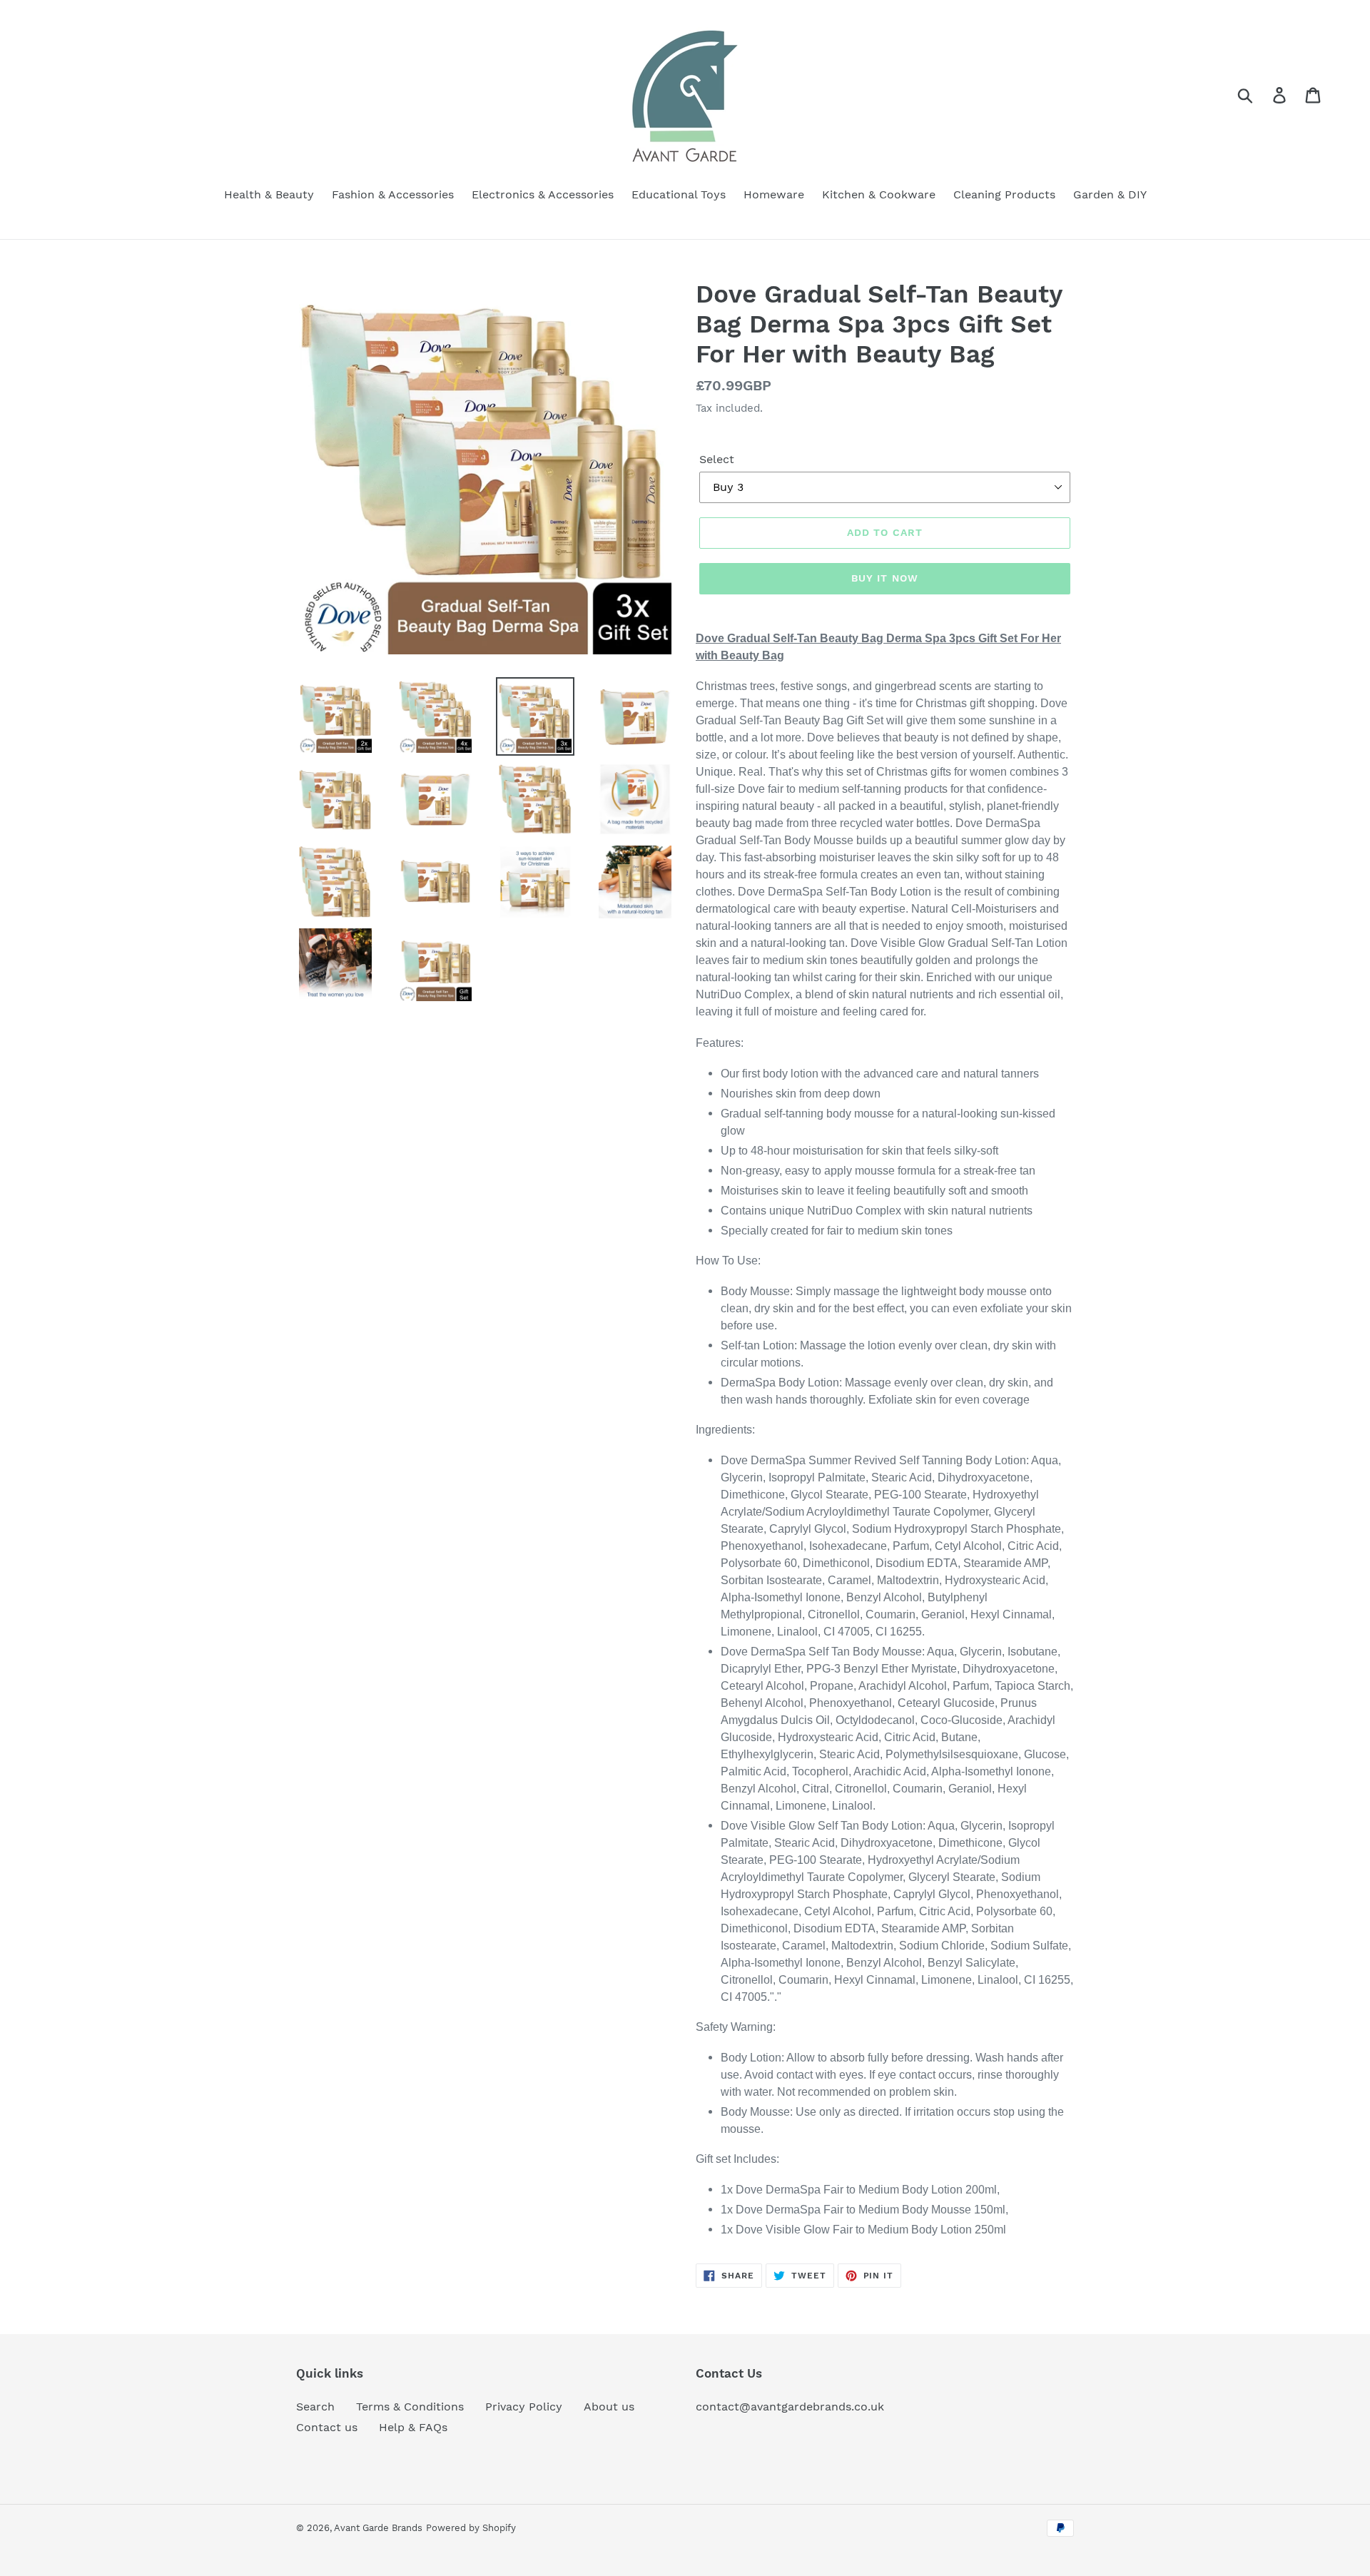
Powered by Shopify (471, 2528)
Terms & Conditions (410, 2407)
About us (609, 2407)
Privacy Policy (524, 2407)
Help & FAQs (413, 2427)
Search (315, 2407)
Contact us (327, 2427)
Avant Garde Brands (378, 2528)
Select (717, 459)
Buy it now (885, 578)
